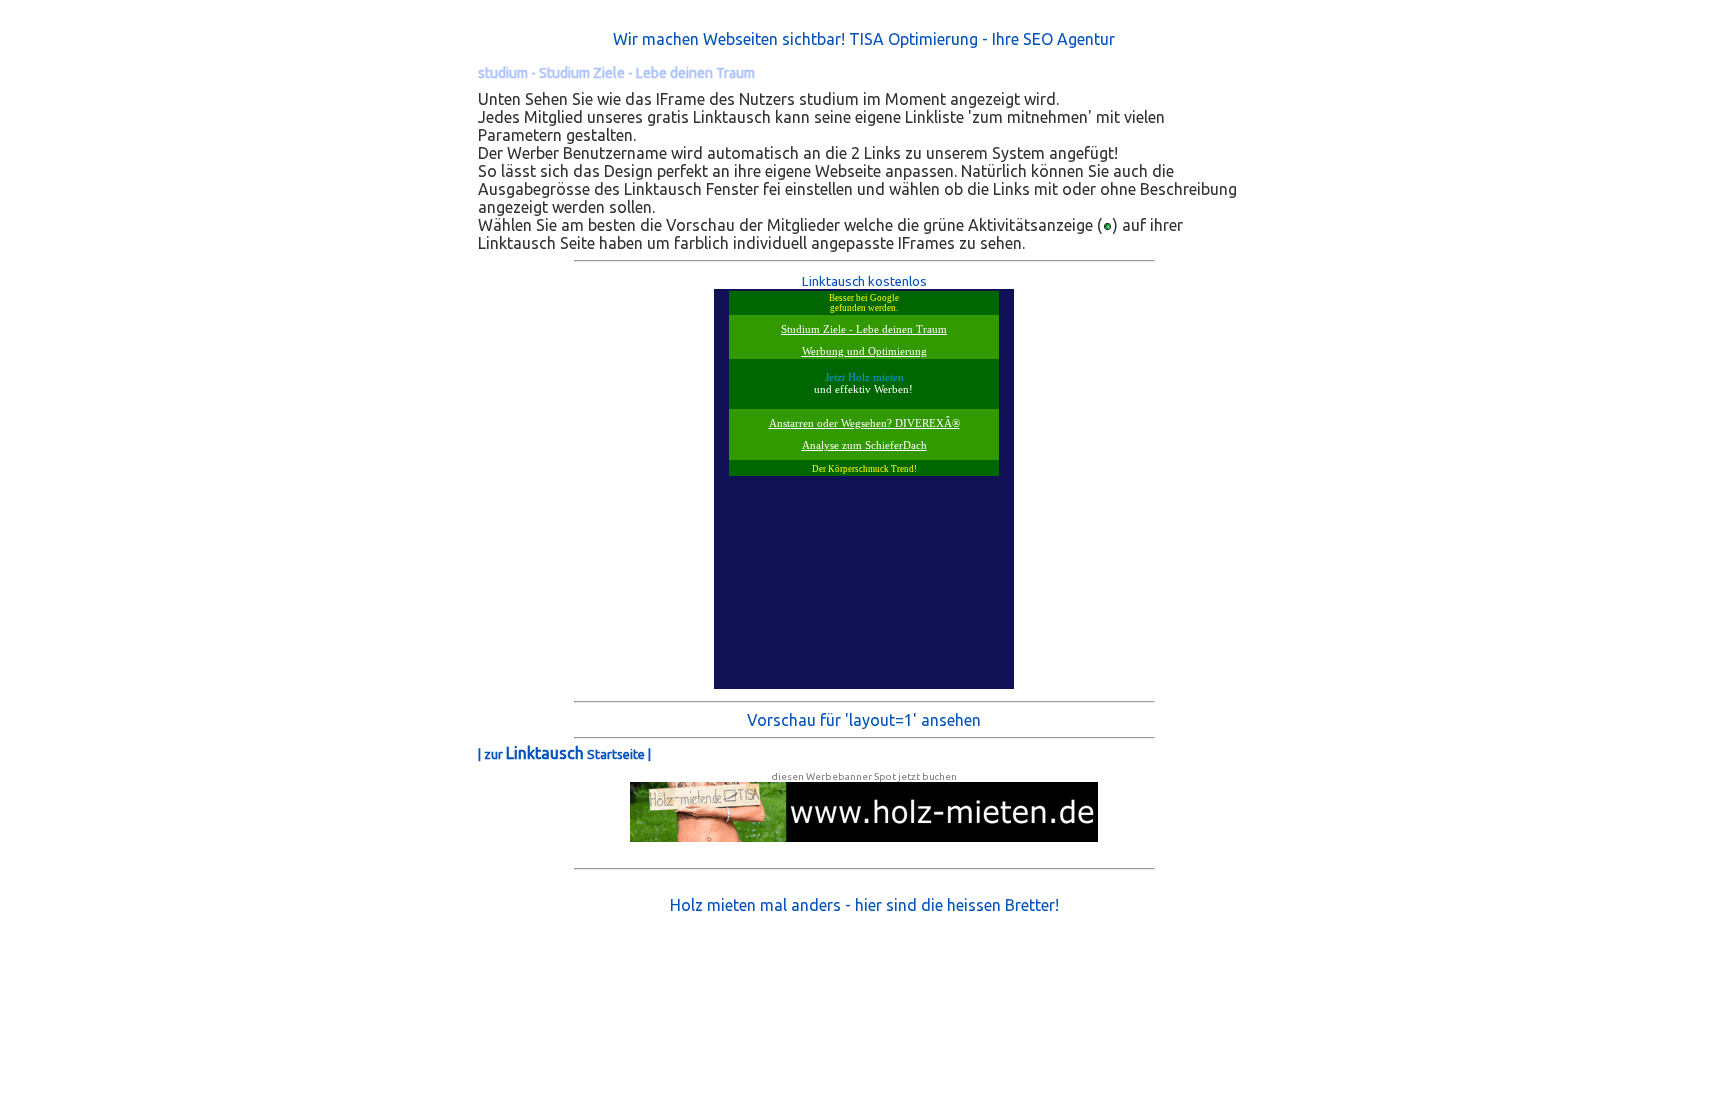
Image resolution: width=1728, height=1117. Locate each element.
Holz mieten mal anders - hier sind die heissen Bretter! (864, 905)
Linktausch (545, 753)
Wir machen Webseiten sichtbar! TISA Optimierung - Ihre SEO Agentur (864, 39)
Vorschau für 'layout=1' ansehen (864, 720)
